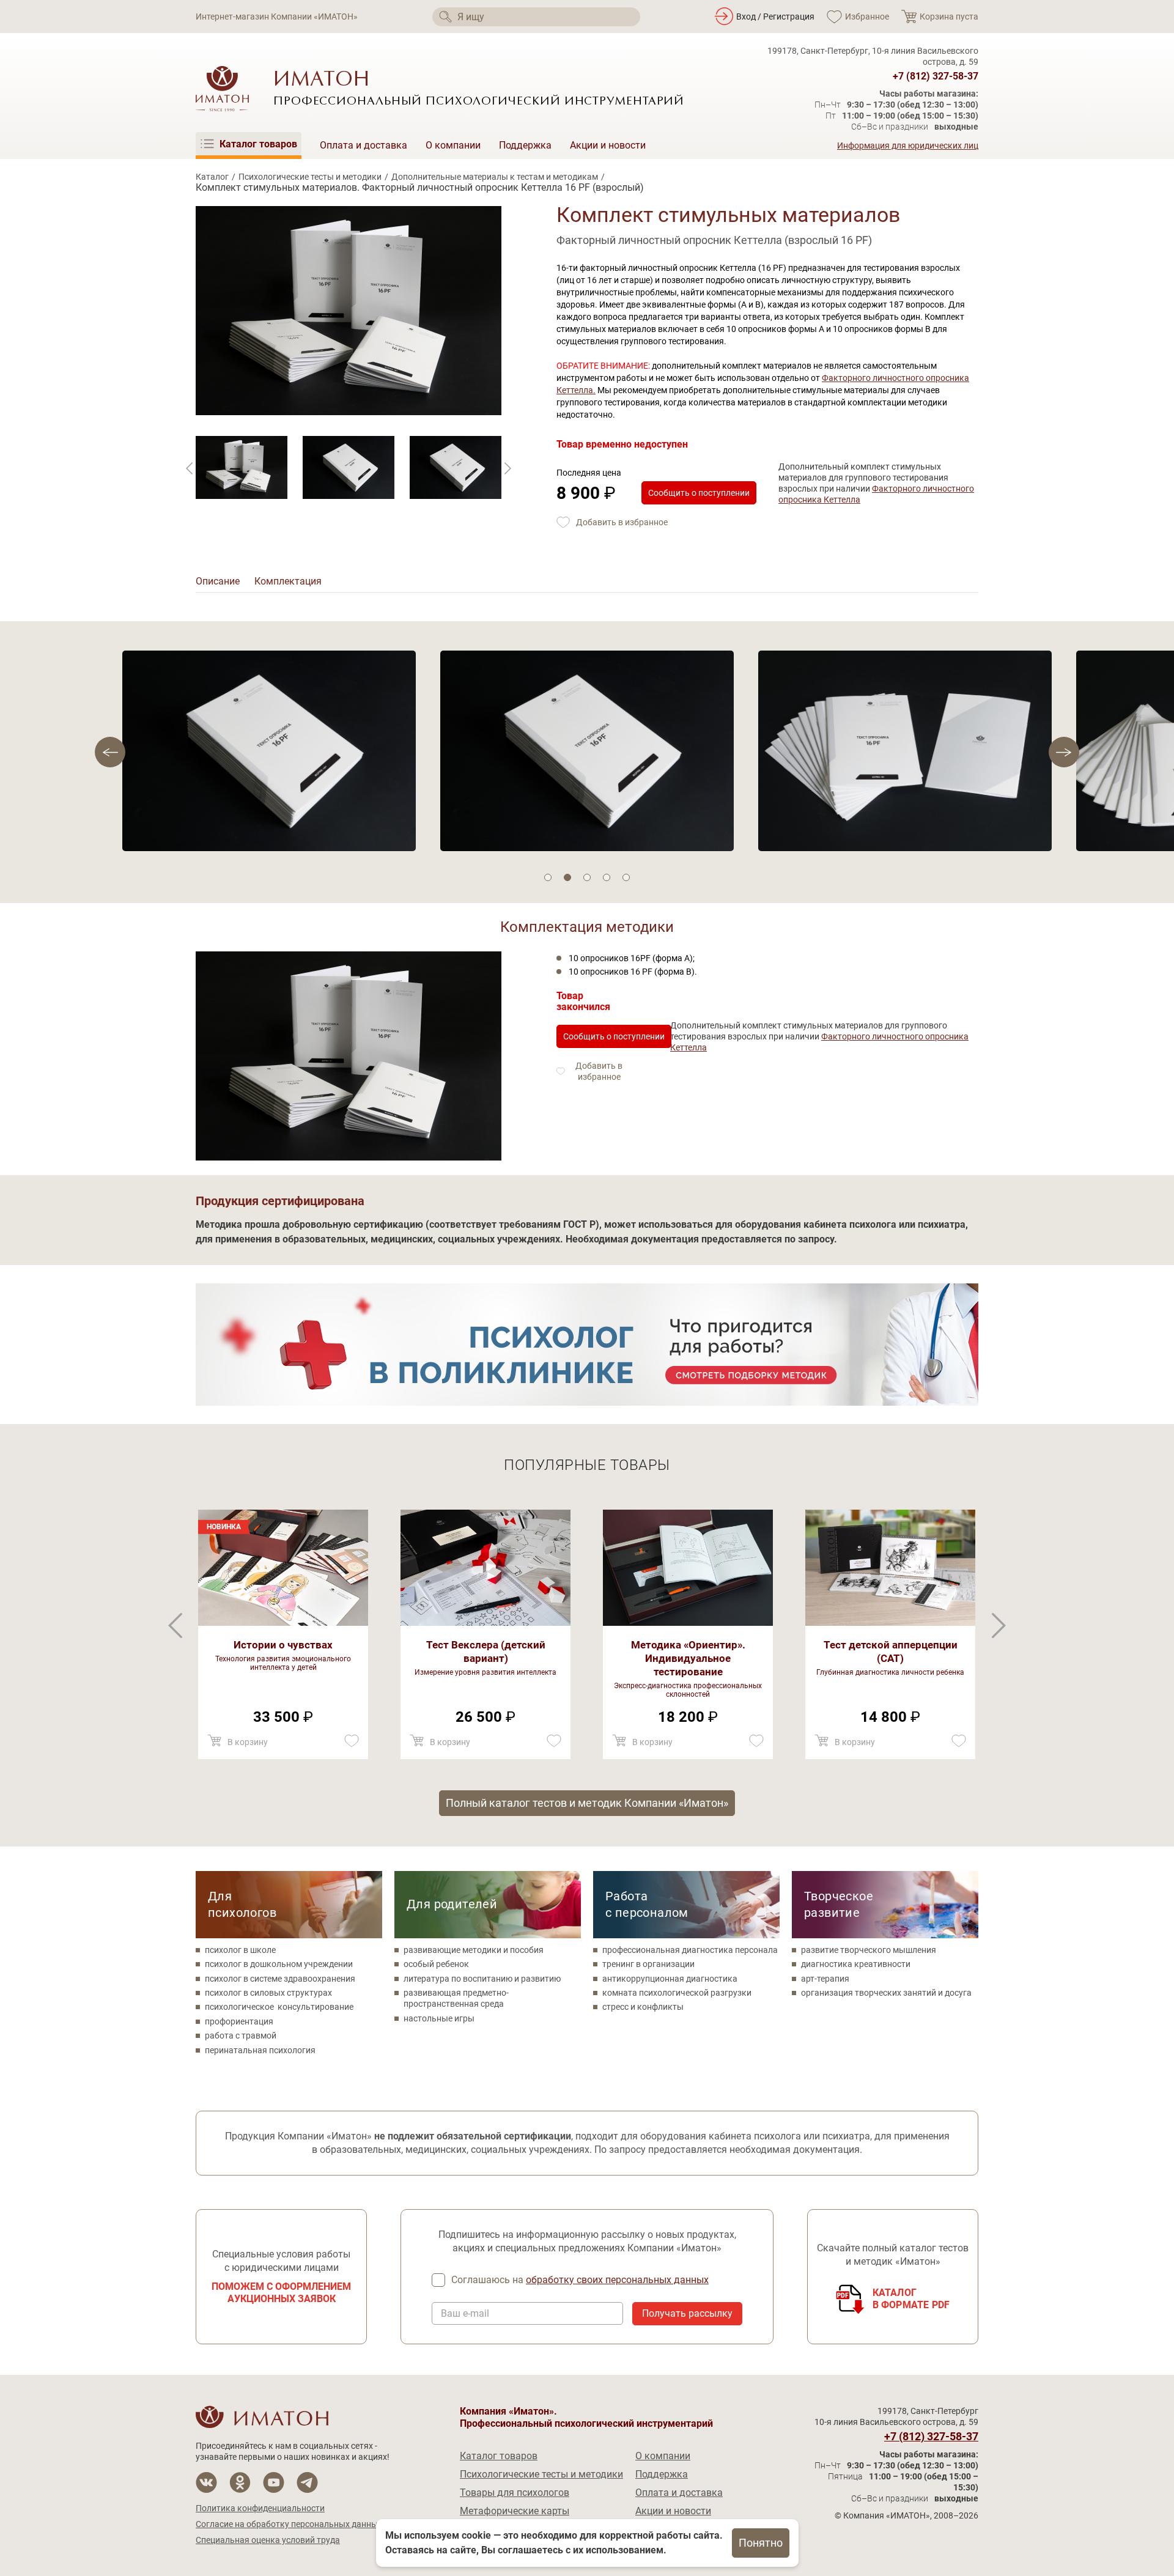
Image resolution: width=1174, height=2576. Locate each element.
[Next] (190, 468)
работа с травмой (241, 2035)
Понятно (761, 2543)
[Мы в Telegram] (307, 2482)
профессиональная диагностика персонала (690, 1950)
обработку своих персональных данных (617, 2280)
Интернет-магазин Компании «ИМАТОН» (277, 17)
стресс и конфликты (643, 2007)
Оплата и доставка (364, 145)
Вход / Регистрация (775, 17)
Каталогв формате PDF (911, 2299)
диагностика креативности (856, 1964)
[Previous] (508, 468)
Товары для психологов (515, 2493)
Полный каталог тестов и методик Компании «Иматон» (587, 1803)
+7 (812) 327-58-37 (936, 76)
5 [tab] (626, 877)
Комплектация (288, 581)
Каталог (212, 177)
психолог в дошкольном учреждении (279, 1964)
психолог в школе (240, 1950)
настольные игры (439, 2018)
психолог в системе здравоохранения (280, 1979)
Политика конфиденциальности (260, 2508)
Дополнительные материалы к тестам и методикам (495, 177)
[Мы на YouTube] (274, 2482)
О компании (453, 145)
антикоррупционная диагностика (670, 1979)
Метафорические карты (515, 2511)
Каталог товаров (499, 2456)
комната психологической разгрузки (677, 1993)
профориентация (239, 2021)
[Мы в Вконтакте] (206, 2482)
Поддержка (525, 145)
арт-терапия (825, 1979)
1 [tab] (548, 877)
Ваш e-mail (465, 2314)
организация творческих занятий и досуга (886, 1993)
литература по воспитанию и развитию (482, 1979)
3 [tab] (587, 877)
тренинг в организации (648, 1964)
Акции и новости (608, 145)
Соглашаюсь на (580, 2280)
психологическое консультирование (279, 2007)
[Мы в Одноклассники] (240, 2482)
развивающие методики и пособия (474, 1950)
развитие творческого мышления (869, 1950)
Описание (218, 581)
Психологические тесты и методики (310, 177)
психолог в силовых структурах (268, 1993)
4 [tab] (607, 877)
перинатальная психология (260, 2050)
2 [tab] (567, 877)
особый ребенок (436, 1964)
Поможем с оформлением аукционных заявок (281, 2293)
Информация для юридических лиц (908, 146)
